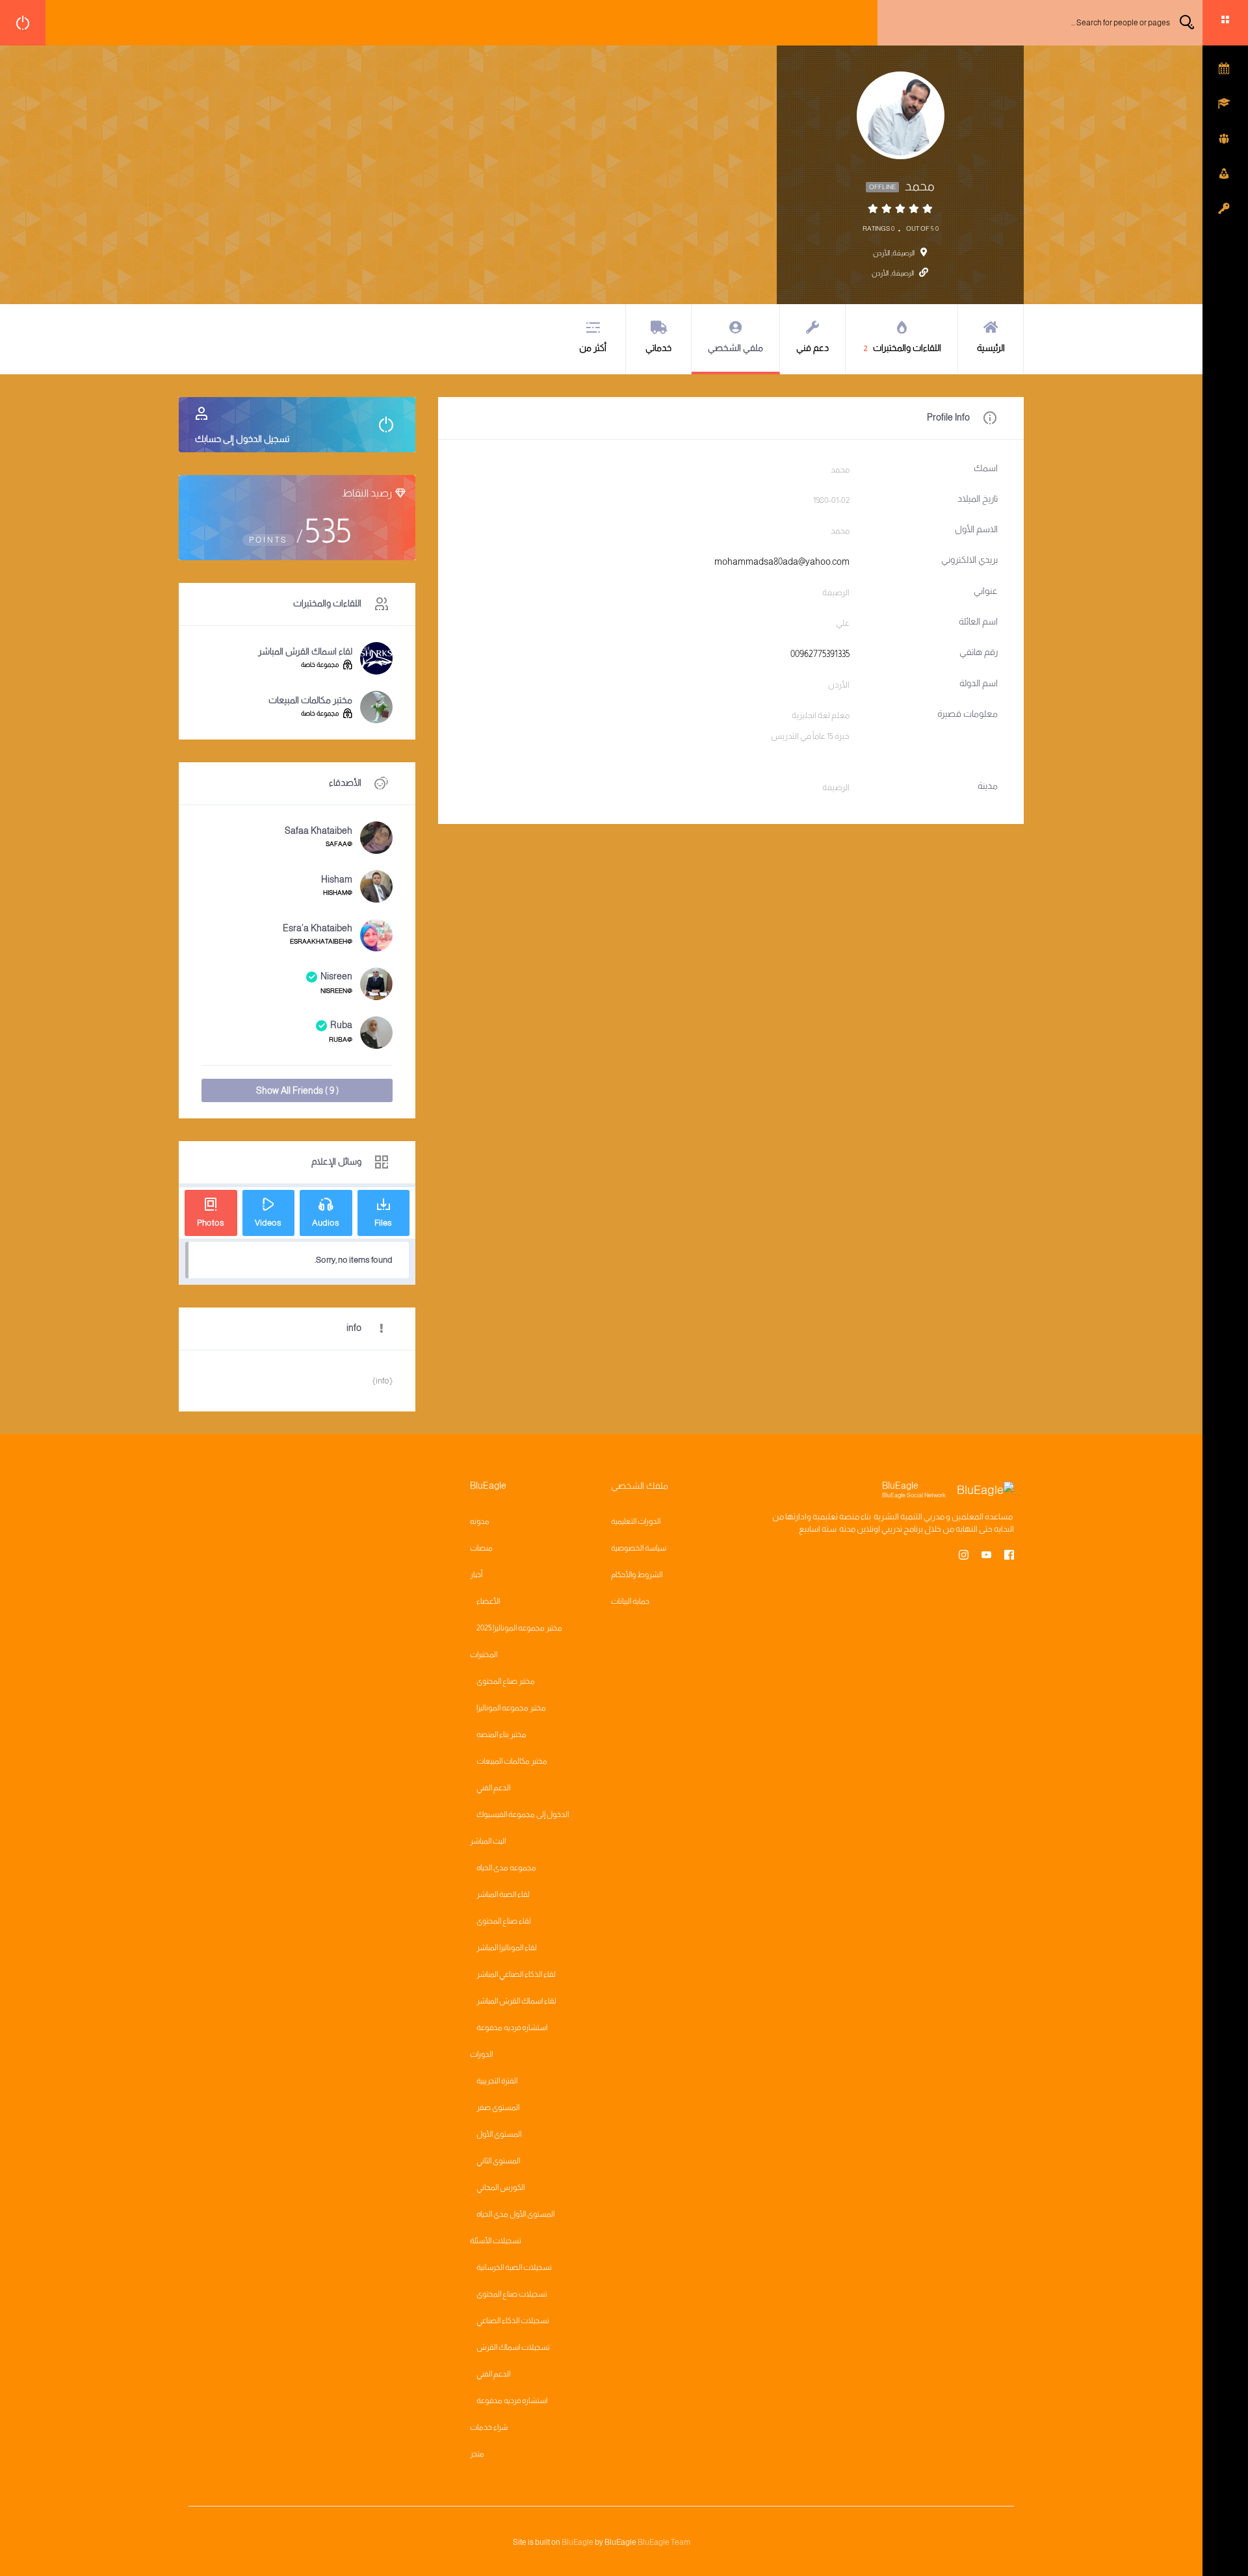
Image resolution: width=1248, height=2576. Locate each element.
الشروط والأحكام (637, 1575)
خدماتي (658, 348)
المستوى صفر (498, 2107)
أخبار (476, 1575)
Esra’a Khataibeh (318, 928)
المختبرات (484, 1655)
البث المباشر (488, 1841)
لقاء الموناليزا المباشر (507, 1948)
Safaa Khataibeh (318, 831)
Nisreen (336, 976)
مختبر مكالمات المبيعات (310, 700)
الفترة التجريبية (497, 2081)
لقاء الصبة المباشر (503, 1894)
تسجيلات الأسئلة (496, 2241)
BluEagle (578, 2542)
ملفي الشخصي (735, 348)
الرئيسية (991, 348)
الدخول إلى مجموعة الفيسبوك (523, 1814)
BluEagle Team (664, 2542)
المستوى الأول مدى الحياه (515, 2214)
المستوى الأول (499, 2134)
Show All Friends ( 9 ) (297, 1090)
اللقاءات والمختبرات (903, 348)
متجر (477, 2454)
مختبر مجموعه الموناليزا (511, 1708)
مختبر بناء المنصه (501, 1734)
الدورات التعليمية (636, 1521)
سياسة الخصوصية (639, 1548)
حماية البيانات (630, 1601)
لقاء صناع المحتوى (504, 1921)
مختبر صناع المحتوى (506, 1681)
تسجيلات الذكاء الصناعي (513, 2321)
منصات (481, 1548)
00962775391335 (820, 654)
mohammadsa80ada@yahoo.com (782, 561)
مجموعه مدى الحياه (506, 1868)
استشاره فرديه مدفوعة (512, 2028)
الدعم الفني (493, 1788)
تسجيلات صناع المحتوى (512, 2294)
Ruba (341, 1025)
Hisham (337, 879)
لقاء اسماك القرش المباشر (305, 651)
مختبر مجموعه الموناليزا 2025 (519, 1628)
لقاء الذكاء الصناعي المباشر (516, 1974)
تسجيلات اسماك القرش (513, 2347)
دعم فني (812, 348)
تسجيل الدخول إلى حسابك (242, 439)
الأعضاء (488, 1601)
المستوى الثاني (498, 2161)
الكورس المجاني (500, 2187)
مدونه (480, 1521)
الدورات (481, 2054)
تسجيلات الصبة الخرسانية (514, 2267)
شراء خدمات (489, 2427)
